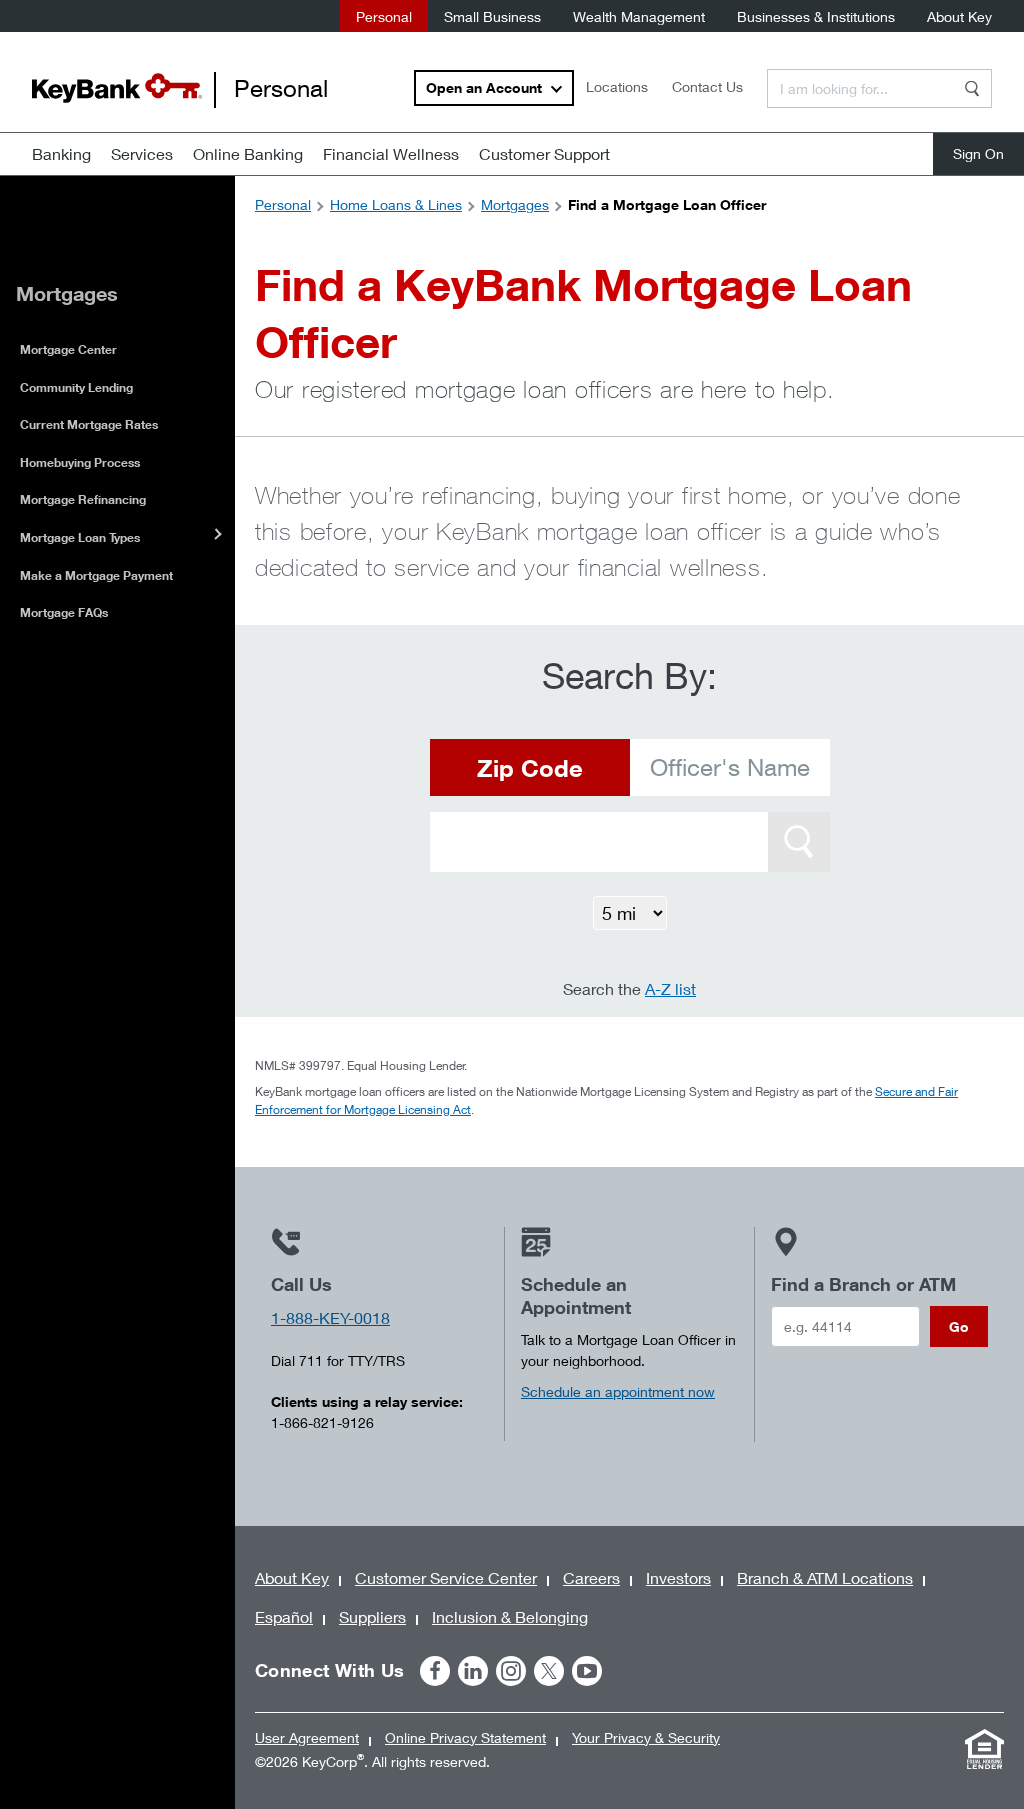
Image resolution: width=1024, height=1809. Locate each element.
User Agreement (307, 1737)
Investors (678, 1577)
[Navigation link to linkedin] (473, 1671)
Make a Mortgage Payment (96, 575)
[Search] (972, 88)
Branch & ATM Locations (825, 1577)
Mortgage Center (68, 349)
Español (284, 1616)
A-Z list (670, 988)
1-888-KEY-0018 (330, 1317)
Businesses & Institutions (816, 16)
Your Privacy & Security (646, 1737)
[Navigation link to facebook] (435, 1671)
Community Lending (76, 387)
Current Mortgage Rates (89, 424)
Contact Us (707, 86)
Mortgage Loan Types (80, 537)
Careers (591, 1577)
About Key (959, 16)
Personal (384, 16)
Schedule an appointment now (618, 1391)
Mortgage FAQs (64, 612)
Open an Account (484, 87)
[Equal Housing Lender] (984, 1749)
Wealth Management (639, 16)
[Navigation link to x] (549, 1671)
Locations (617, 86)
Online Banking (248, 153)
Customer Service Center (446, 1577)
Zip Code (530, 767)
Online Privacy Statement (465, 1737)
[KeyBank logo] (117, 88)
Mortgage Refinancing (83, 499)
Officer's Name (730, 767)
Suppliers (372, 1616)
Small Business (492, 16)
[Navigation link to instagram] (511, 1671)
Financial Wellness (391, 153)
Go (959, 1326)
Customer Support (544, 153)
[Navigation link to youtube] (587, 1671)
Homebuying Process (80, 462)
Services (142, 153)
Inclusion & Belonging (510, 1616)
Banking (61, 153)
